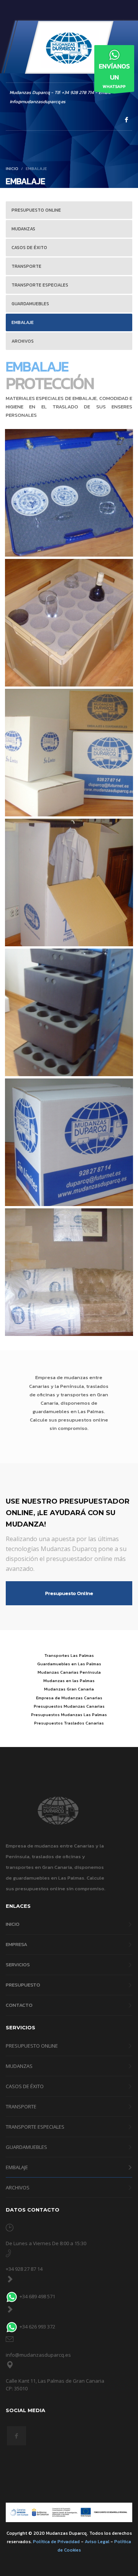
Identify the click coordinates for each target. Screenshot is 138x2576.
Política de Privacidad (56, 2542)
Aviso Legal (97, 2542)
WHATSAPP (114, 75)
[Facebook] (127, 120)
